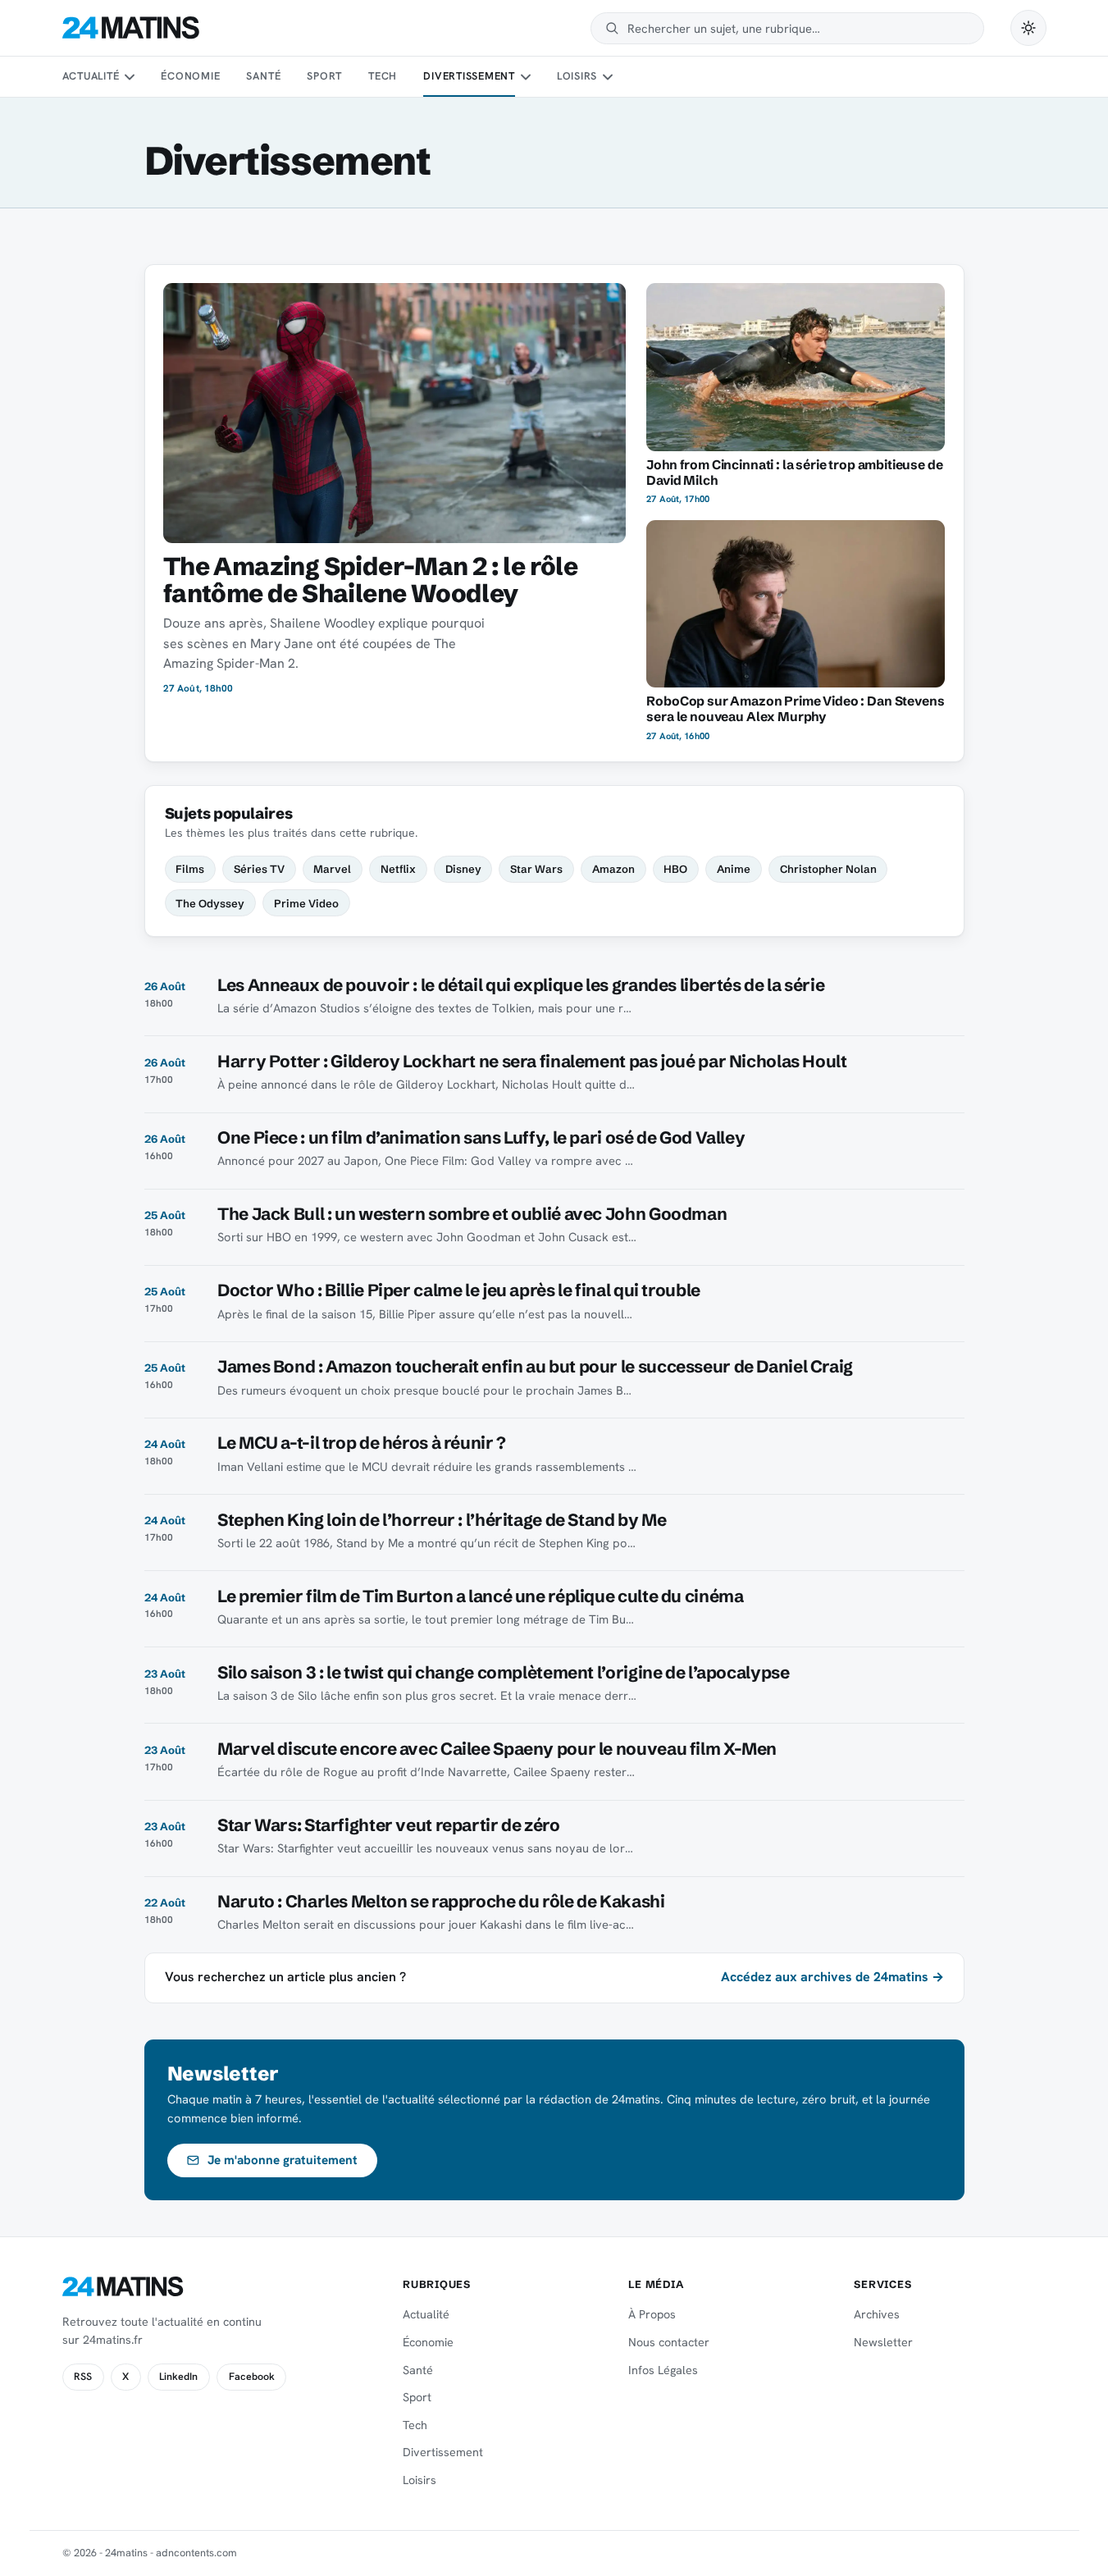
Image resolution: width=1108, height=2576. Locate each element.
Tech (383, 76)
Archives (877, 2314)
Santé (263, 76)
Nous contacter (669, 2342)
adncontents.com (196, 2553)
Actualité (91, 76)
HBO (675, 869)
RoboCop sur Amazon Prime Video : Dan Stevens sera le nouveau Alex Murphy (795, 709)
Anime (734, 869)
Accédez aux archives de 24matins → (832, 1977)
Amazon (613, 869)
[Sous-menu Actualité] (130, 77)
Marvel (332, 869)
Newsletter (883, 2342)
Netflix (398, 869)
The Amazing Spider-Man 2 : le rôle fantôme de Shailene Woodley (370, 580)
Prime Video (306, 903)
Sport (324, 76)
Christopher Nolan (828, 869)
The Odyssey (210, 903)
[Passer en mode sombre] (1028, 28)
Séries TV (259, 869)
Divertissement (469, 76)
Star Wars (536, 869)
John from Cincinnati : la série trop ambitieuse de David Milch (794, 473)
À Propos (652, 2314)
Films (190, 869)
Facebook (252, 2377)
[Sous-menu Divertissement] (525, 77)
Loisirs (577, 76)
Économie (190, 76)
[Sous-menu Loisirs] (608, 77)
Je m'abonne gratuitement (283, 2160)
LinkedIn (178, 2377)
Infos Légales (663, 2370)
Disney (463, 869)
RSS (83, 2377)
